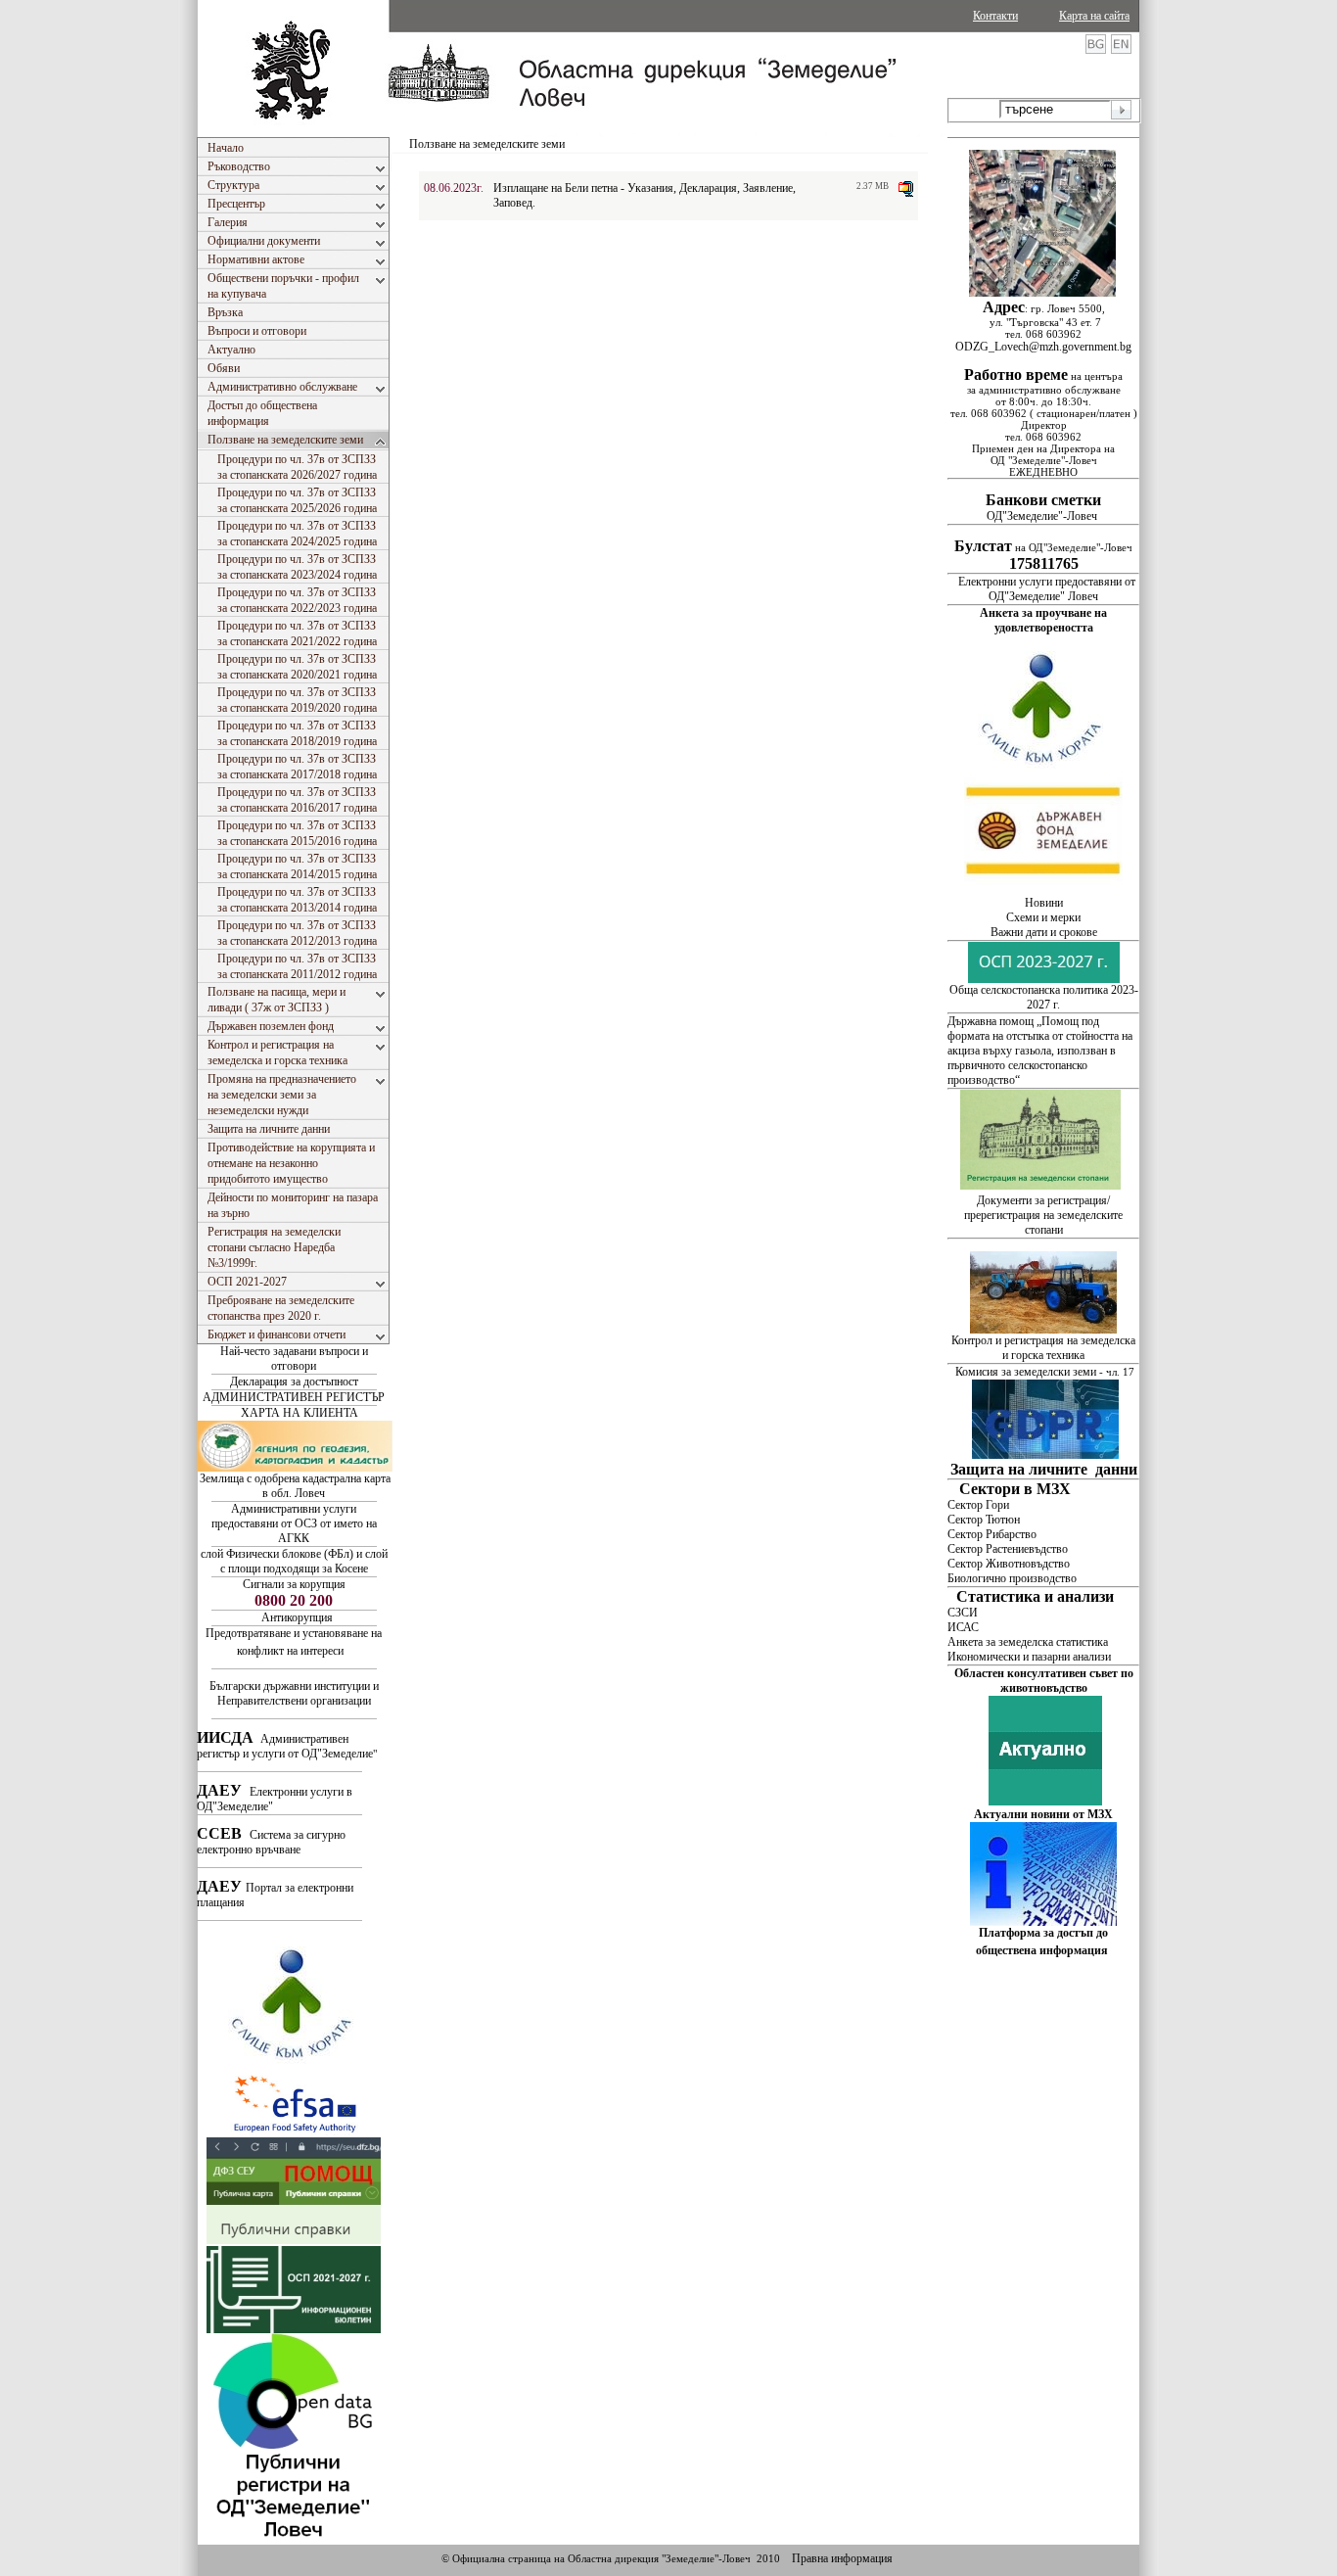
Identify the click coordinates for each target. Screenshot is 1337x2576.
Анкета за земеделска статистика (1028, 1642)
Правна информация (842, 2558)
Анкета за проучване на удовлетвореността (1043, 620)
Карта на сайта (1094, 16)
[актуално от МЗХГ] (1045, 1802)
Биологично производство (1012, 1578)
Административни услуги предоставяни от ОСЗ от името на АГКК (294, 1523)
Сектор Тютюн (984, 1520)
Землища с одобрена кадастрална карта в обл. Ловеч (295, 1486)
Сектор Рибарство (992, 1534)
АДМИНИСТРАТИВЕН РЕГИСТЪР (294, 1397)
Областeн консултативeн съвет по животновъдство (1044, 1681)
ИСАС (963, 1627)
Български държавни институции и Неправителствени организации (294, 1693)
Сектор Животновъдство (1009, 1564)
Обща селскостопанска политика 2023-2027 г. (1044, 997)
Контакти (995, 16)
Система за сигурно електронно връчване (271, 1842)
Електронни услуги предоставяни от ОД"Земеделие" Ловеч (1047, 589)
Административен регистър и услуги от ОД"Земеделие (285, 1746)
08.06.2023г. (454, 188)
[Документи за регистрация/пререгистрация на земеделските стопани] (1042, 1186)
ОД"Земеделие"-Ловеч (1043, 509)
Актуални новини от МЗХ (1043, 1814)
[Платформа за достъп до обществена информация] (1043, 1922)
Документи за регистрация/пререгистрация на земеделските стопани (1043, 1215)
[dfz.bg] (1043, 892)
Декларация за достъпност (294, 1382)
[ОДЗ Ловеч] (294, 2541)
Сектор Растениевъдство (1008, 1549)
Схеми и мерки (1043, 917)
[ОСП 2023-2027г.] (1044, 979)
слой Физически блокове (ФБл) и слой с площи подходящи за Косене (294, 1561)
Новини (1044, 903)
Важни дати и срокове (1044, 932)
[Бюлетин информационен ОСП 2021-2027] (294, 2329)
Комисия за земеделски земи (1026, 1372)
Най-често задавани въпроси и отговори (294, 1358)
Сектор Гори (978, 1505)
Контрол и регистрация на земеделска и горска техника (1043, 1348)
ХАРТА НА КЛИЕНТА (300, 1413)
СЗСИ (963, 1613)
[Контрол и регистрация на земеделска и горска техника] (1043, 1330)
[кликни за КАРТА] (1042, 293)
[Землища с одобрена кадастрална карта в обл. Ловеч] (295, 1468)
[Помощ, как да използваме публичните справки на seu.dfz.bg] (294, 2240)
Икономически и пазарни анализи (1029, 1657)
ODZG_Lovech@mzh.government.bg (1043, 347)
